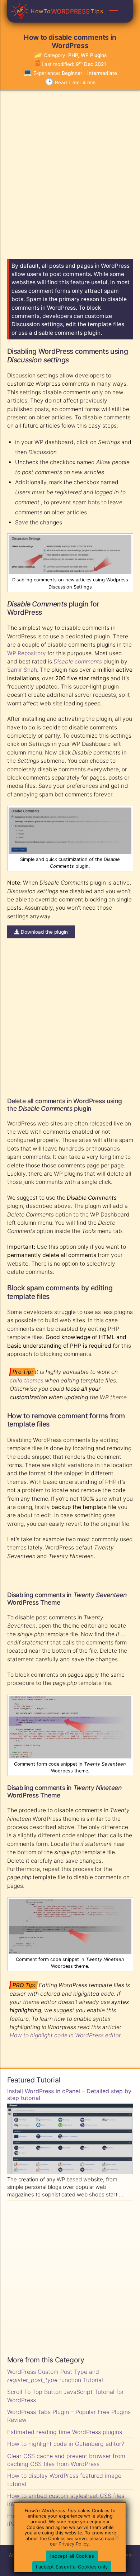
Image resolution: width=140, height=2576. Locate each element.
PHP (73, 55)
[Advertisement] (70, 171)
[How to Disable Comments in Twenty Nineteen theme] (70, 1952)
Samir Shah (22, 670)
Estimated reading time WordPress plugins (65, 2432)
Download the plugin (44, 932)
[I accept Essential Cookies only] (117, 2537)
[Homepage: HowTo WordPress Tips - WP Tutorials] (20, 11)
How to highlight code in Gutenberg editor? (66, 2444)
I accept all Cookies (72, 2556)
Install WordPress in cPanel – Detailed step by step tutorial (69, 2095)
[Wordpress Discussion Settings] (70, 572)
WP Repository (27, 653)
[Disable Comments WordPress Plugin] (70, 852)
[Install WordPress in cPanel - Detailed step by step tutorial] (70, 2140)
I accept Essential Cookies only (72, 2567)
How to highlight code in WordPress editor (65, 2035)
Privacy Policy (74, 2544)
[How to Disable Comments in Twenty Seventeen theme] (70, 1756)
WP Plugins (94, 55)
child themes (27, 1380)
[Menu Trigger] (113, 10)
